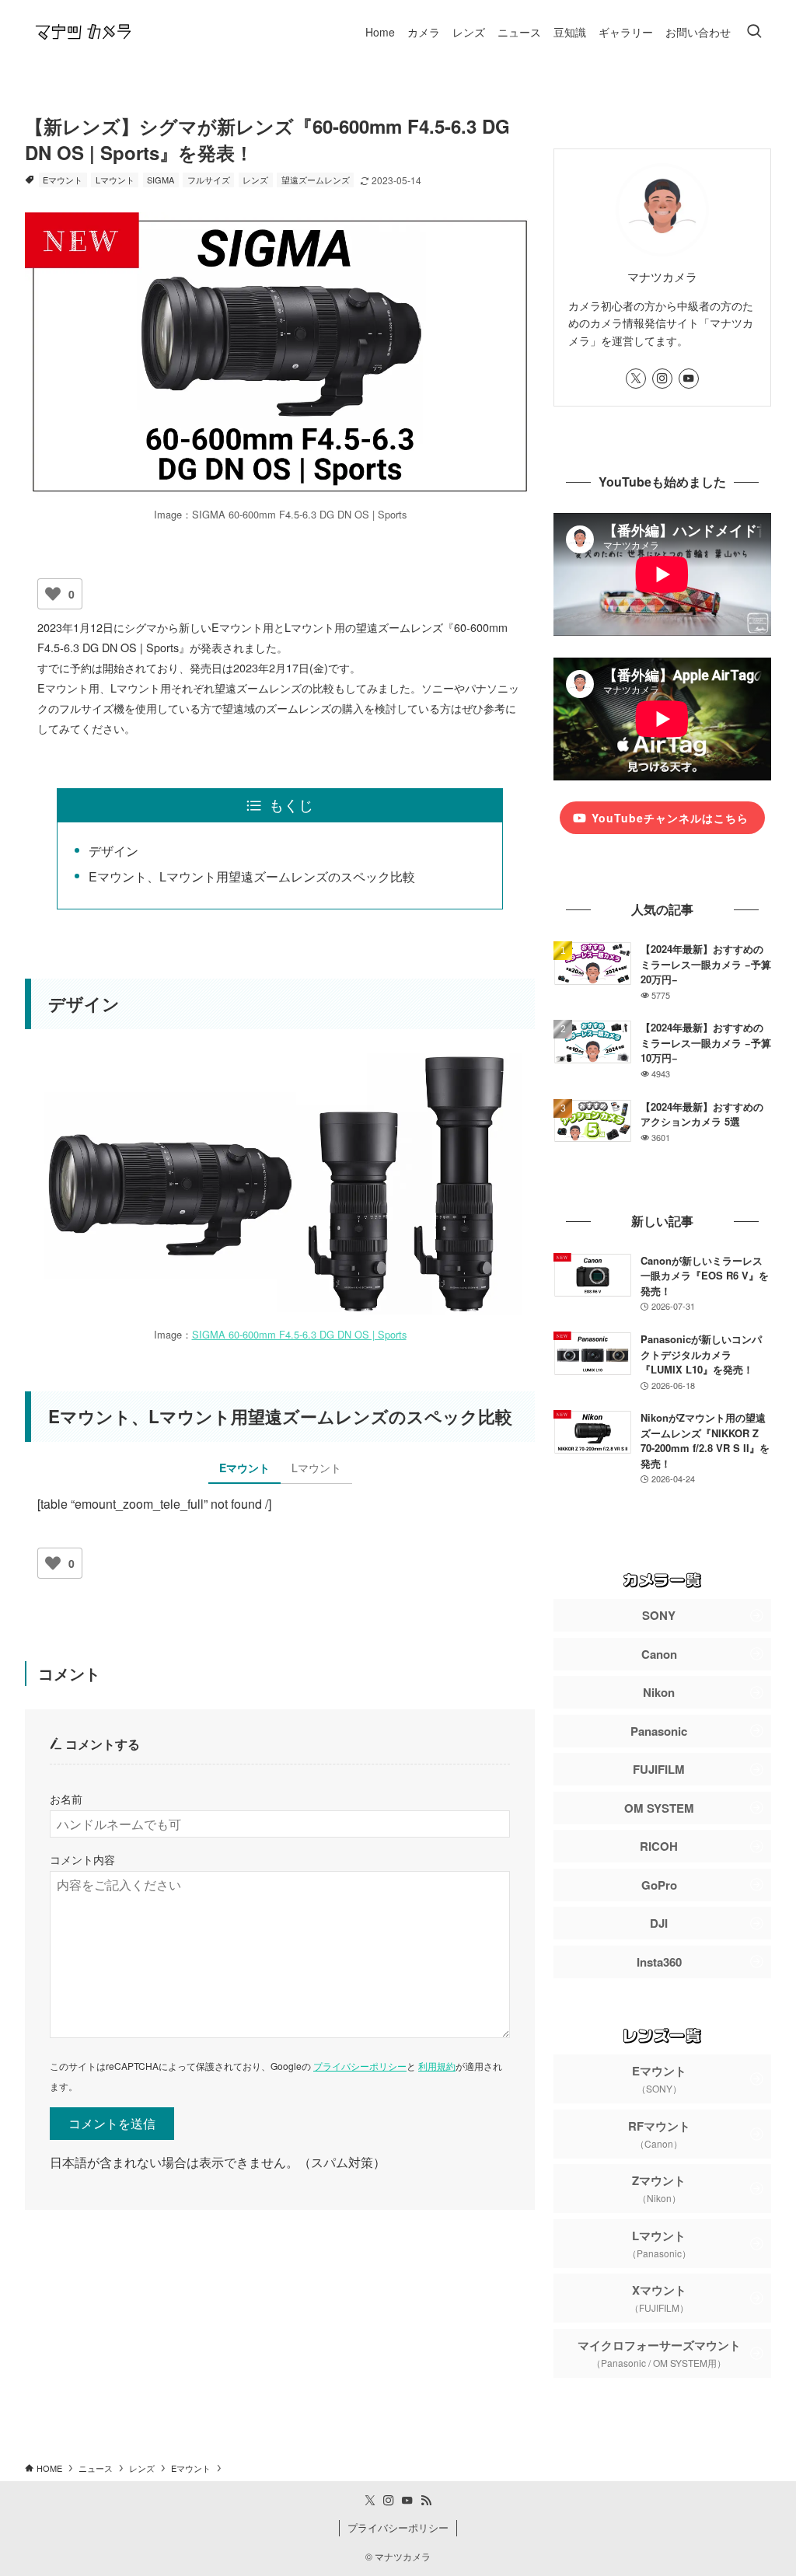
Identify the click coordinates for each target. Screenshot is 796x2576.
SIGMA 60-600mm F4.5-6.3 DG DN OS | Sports (299, 1334)
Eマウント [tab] (244, 1468)
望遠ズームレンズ (316, 180)
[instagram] (662, 379)
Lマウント (115, 180)
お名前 (66, 1798)
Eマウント (63, 180)
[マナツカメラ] (83, 32)
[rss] (426, 2501)
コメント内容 (82, 1859)
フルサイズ (209, 180)
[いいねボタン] (53, 594)
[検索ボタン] (754, 32)
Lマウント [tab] (316, 1468)
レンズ (255, 180)
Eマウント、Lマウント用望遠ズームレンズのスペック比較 (252, 876)
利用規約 (437, 2066)
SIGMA (161, 180)
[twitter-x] (636, 379)
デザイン (113, 851)
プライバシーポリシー (360, 2066)
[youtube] (689, 379)
